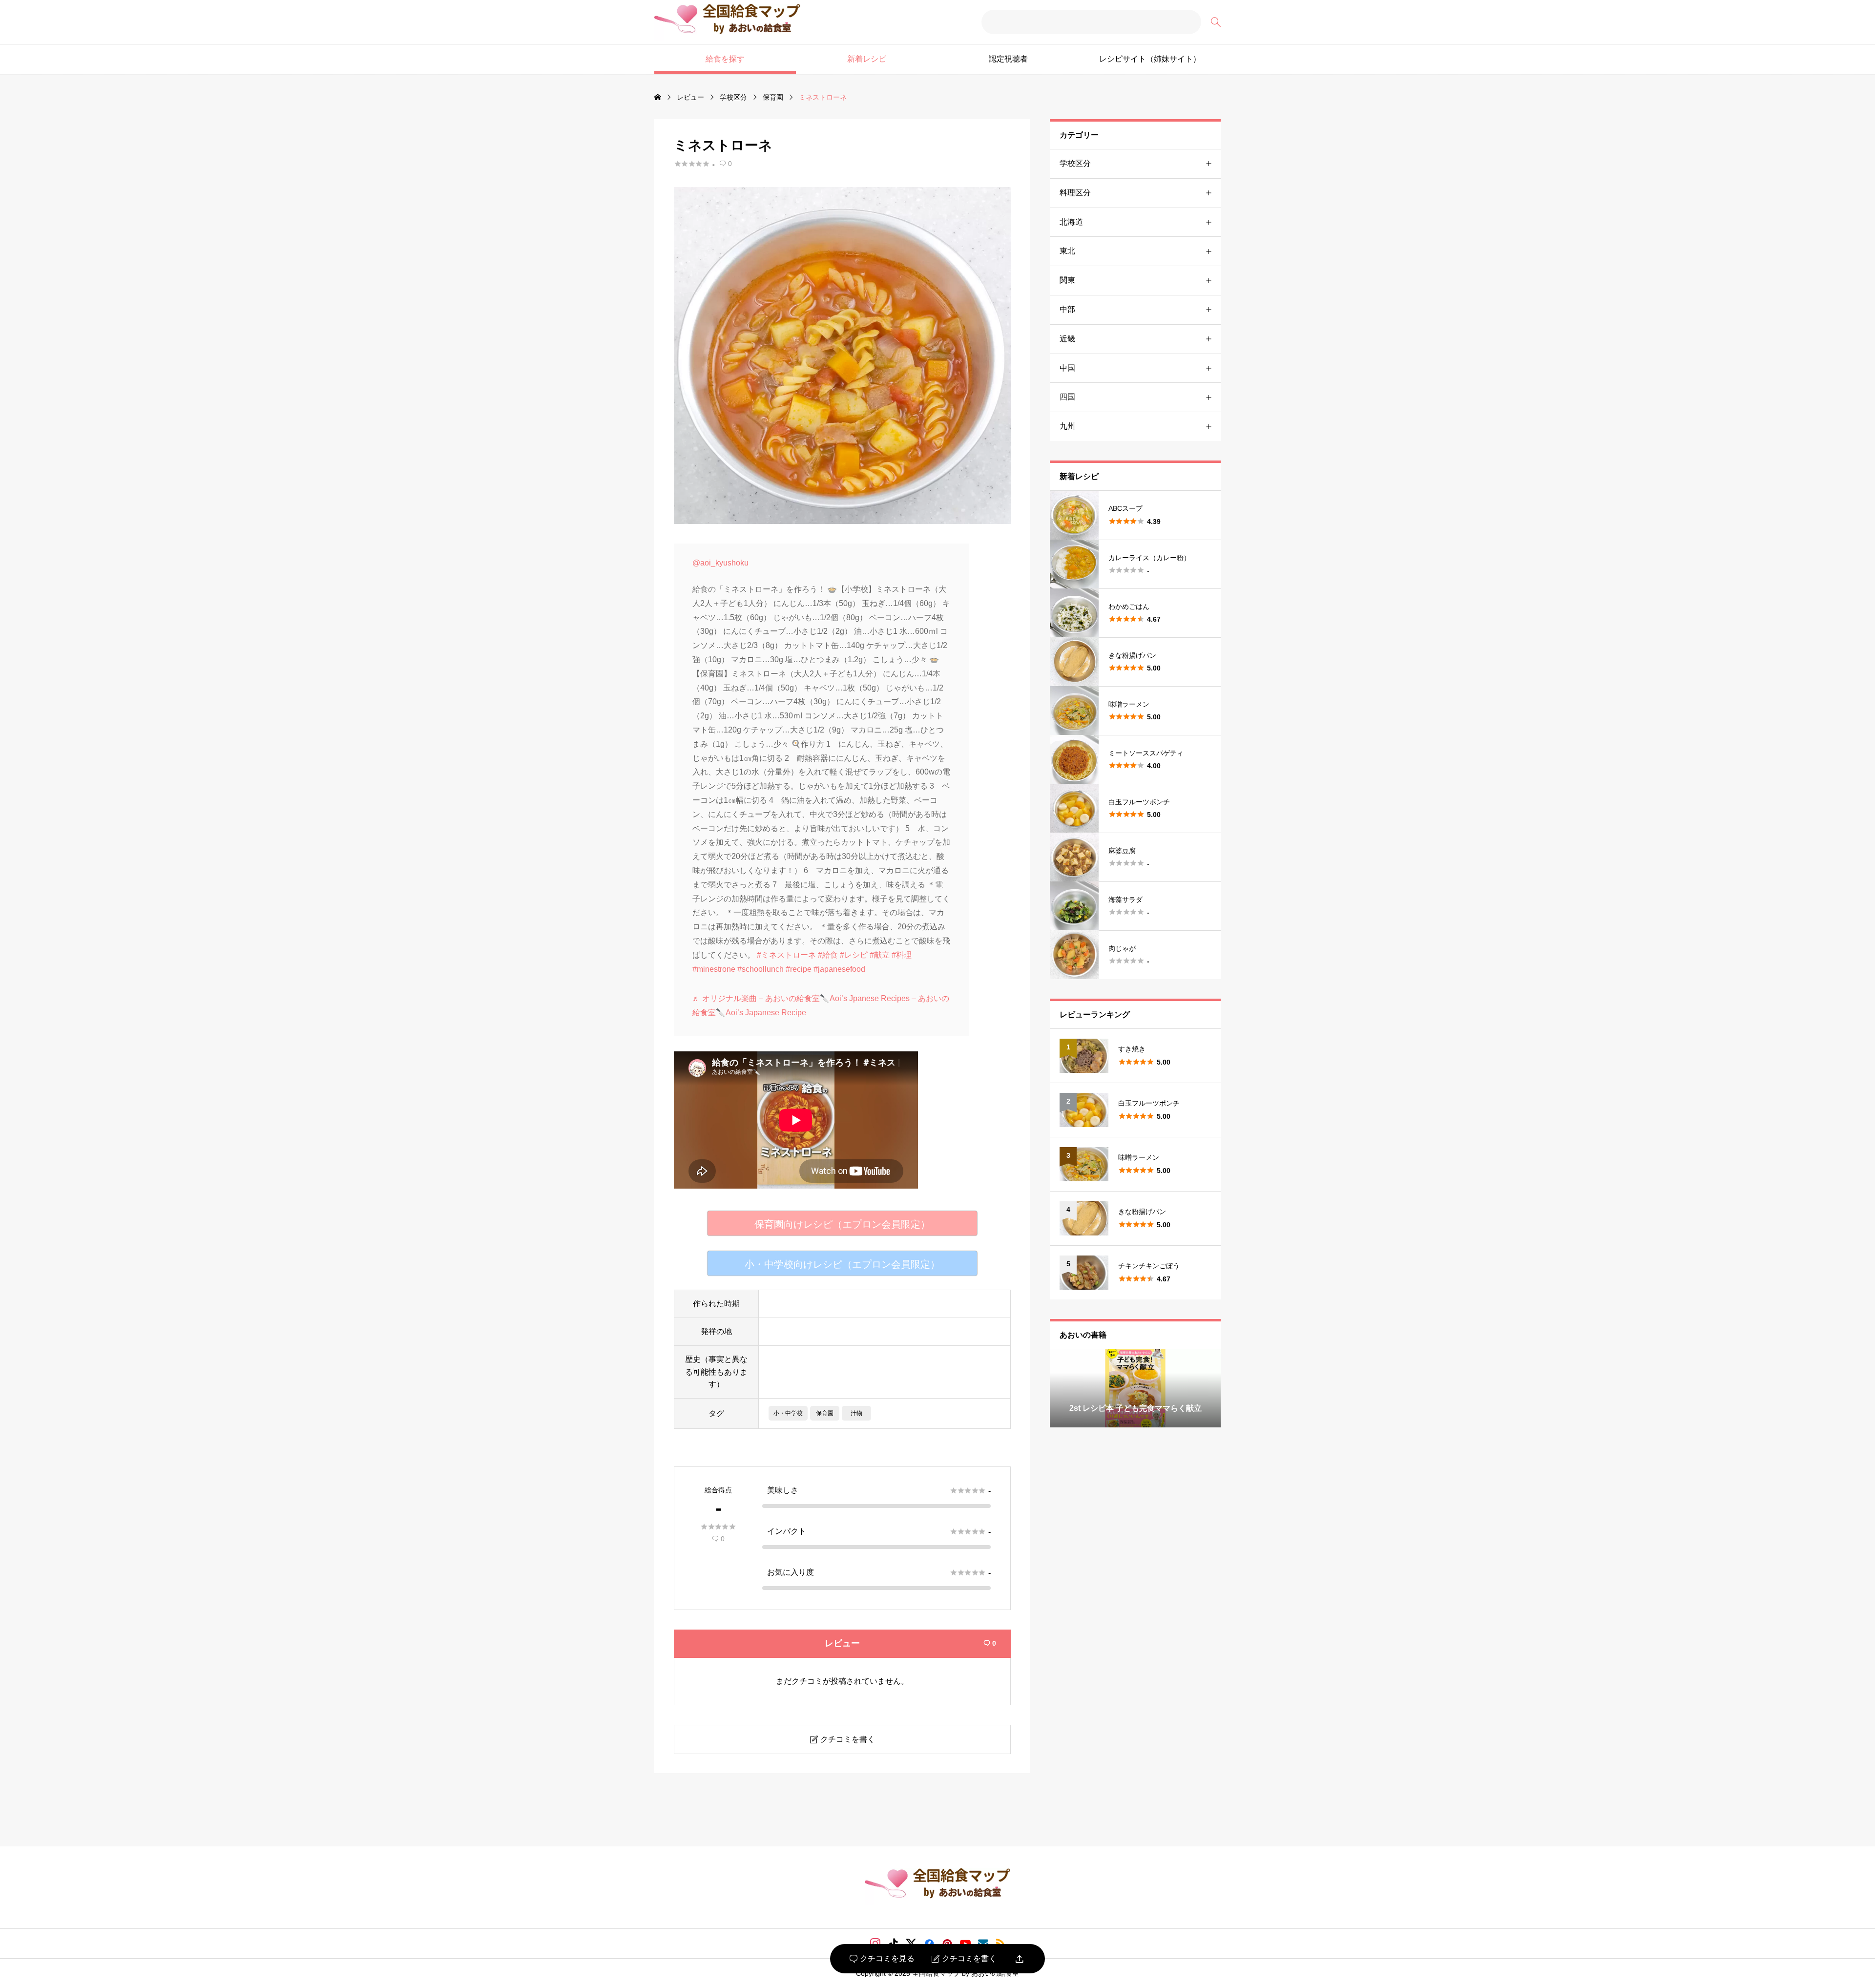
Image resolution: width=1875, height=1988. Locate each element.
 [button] (1212, 1388)
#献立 (880, 955)
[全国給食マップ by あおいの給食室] (727, 22)
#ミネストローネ (786, 955)
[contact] (983, 1943)
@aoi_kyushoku (720, 563)
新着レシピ (867, 59)
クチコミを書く (964, 1959)
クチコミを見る (882, 1959)
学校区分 (1075, 163)
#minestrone (714, 969)
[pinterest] (947, 1944)
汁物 (856, 1413)
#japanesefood (839, 969)
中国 (1067, 368)
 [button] (1058, 1388)
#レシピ (854, 955)
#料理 (902, 955)
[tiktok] (893, 1944)
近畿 (1067, 339)
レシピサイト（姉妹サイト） (1150, 59)
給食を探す (725, 59)
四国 (1067, 397)
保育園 (825, 1413)
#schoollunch (760, 969)
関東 (1067, 280)
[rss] (1000, 1943)
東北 (1067, 251)
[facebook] (929, 1944)
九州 (1067, 426)
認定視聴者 (1008, 59)
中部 (1067, 309)
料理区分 (1075, 193)
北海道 (1071, 222)
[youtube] (965, 1944)
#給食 (828, 955)
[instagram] (875, 1944)
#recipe (799, 969)
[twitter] (911, 1944)
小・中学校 (788, 1413)
